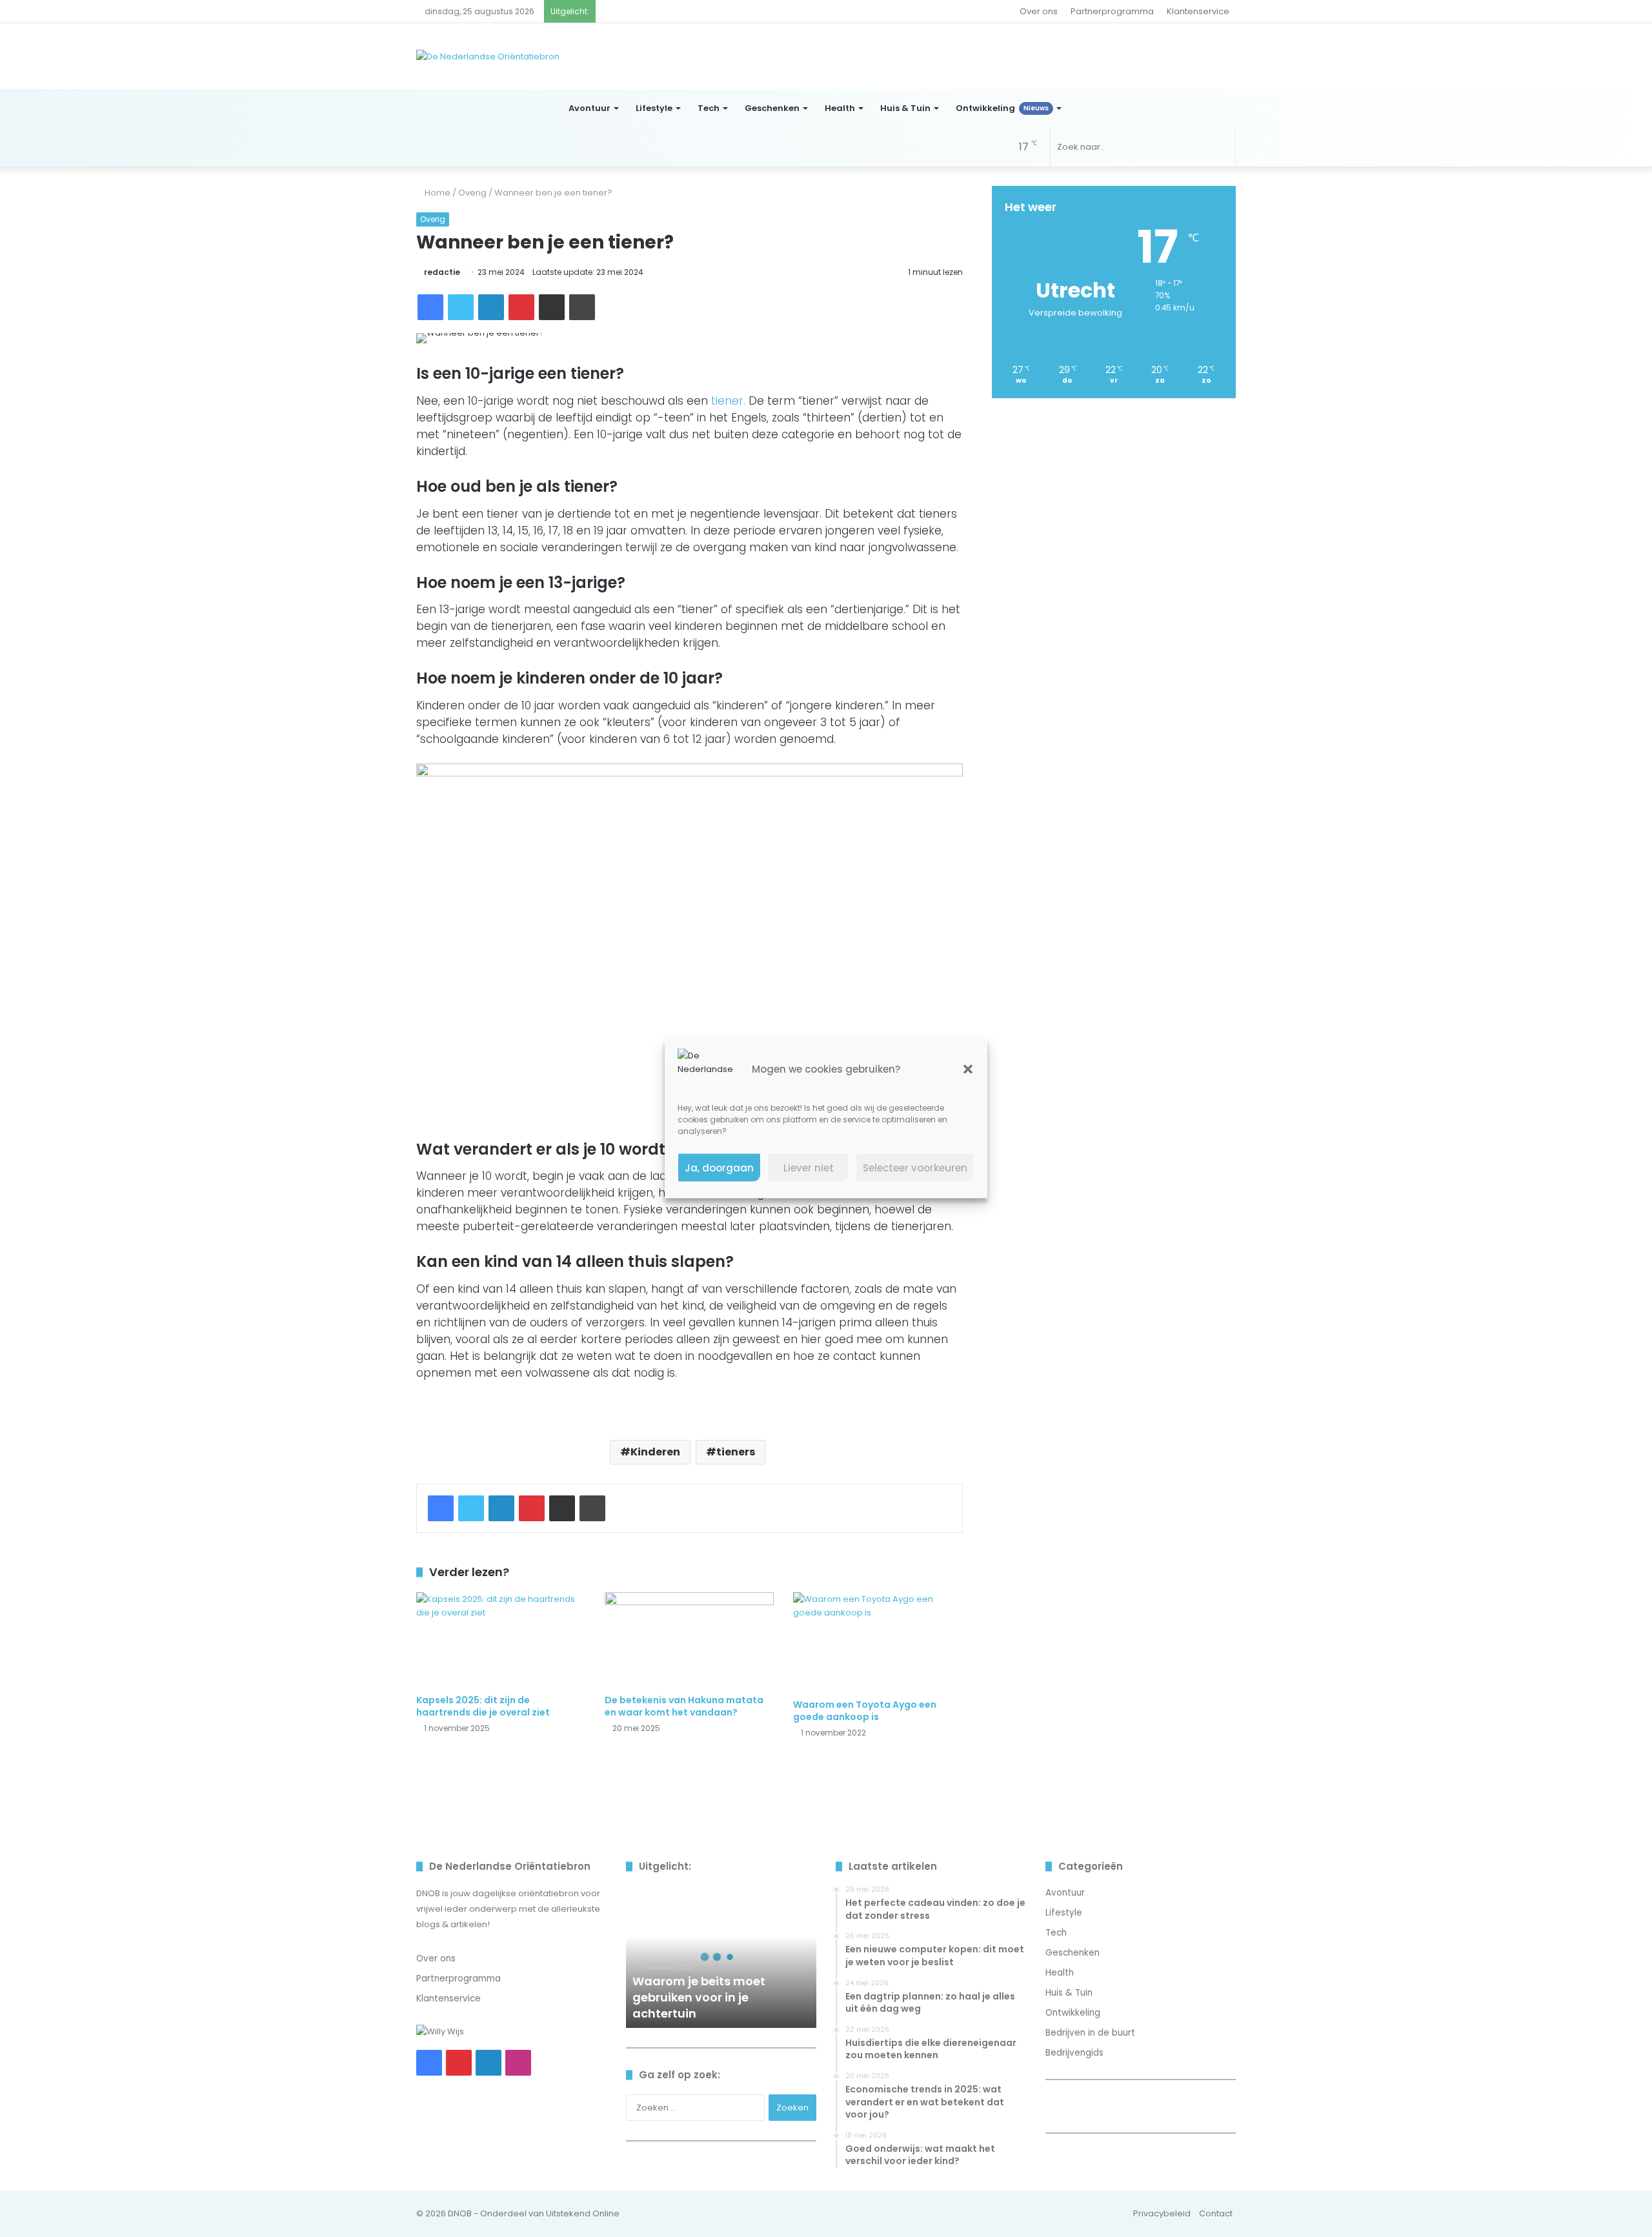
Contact (1216, 2213)
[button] (968, 1069)
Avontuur (589, 108)
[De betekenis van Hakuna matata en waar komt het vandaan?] (689, 1640)
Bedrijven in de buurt (1090, 2033)
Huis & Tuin (905, 108)
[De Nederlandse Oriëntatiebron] (488, 56)
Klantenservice (1198, 11)
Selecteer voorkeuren (915, 1167)
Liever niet (809, 1167)
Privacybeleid (1162, 2213)
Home (437, 193)
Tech (709, 108)
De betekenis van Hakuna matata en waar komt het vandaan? (684, 1706)
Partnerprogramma (1112, 11)
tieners (736, 1452)
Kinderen (655, 1452)
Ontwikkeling (1002, 108)
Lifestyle (654, 108)
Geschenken (772, 108)
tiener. (730, 401)
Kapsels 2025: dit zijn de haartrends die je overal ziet (483, 1706)
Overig (472, 193)
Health (840, 108)
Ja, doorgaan (719, 1167)
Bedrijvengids (1074, 2053)
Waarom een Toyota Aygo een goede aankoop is (865, 1711)
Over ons (1039, 11)
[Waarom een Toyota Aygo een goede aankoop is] (878, 1642)
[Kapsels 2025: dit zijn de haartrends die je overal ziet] (501, 1640)
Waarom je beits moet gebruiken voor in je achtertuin (699, 1997)
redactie (442, 272)
